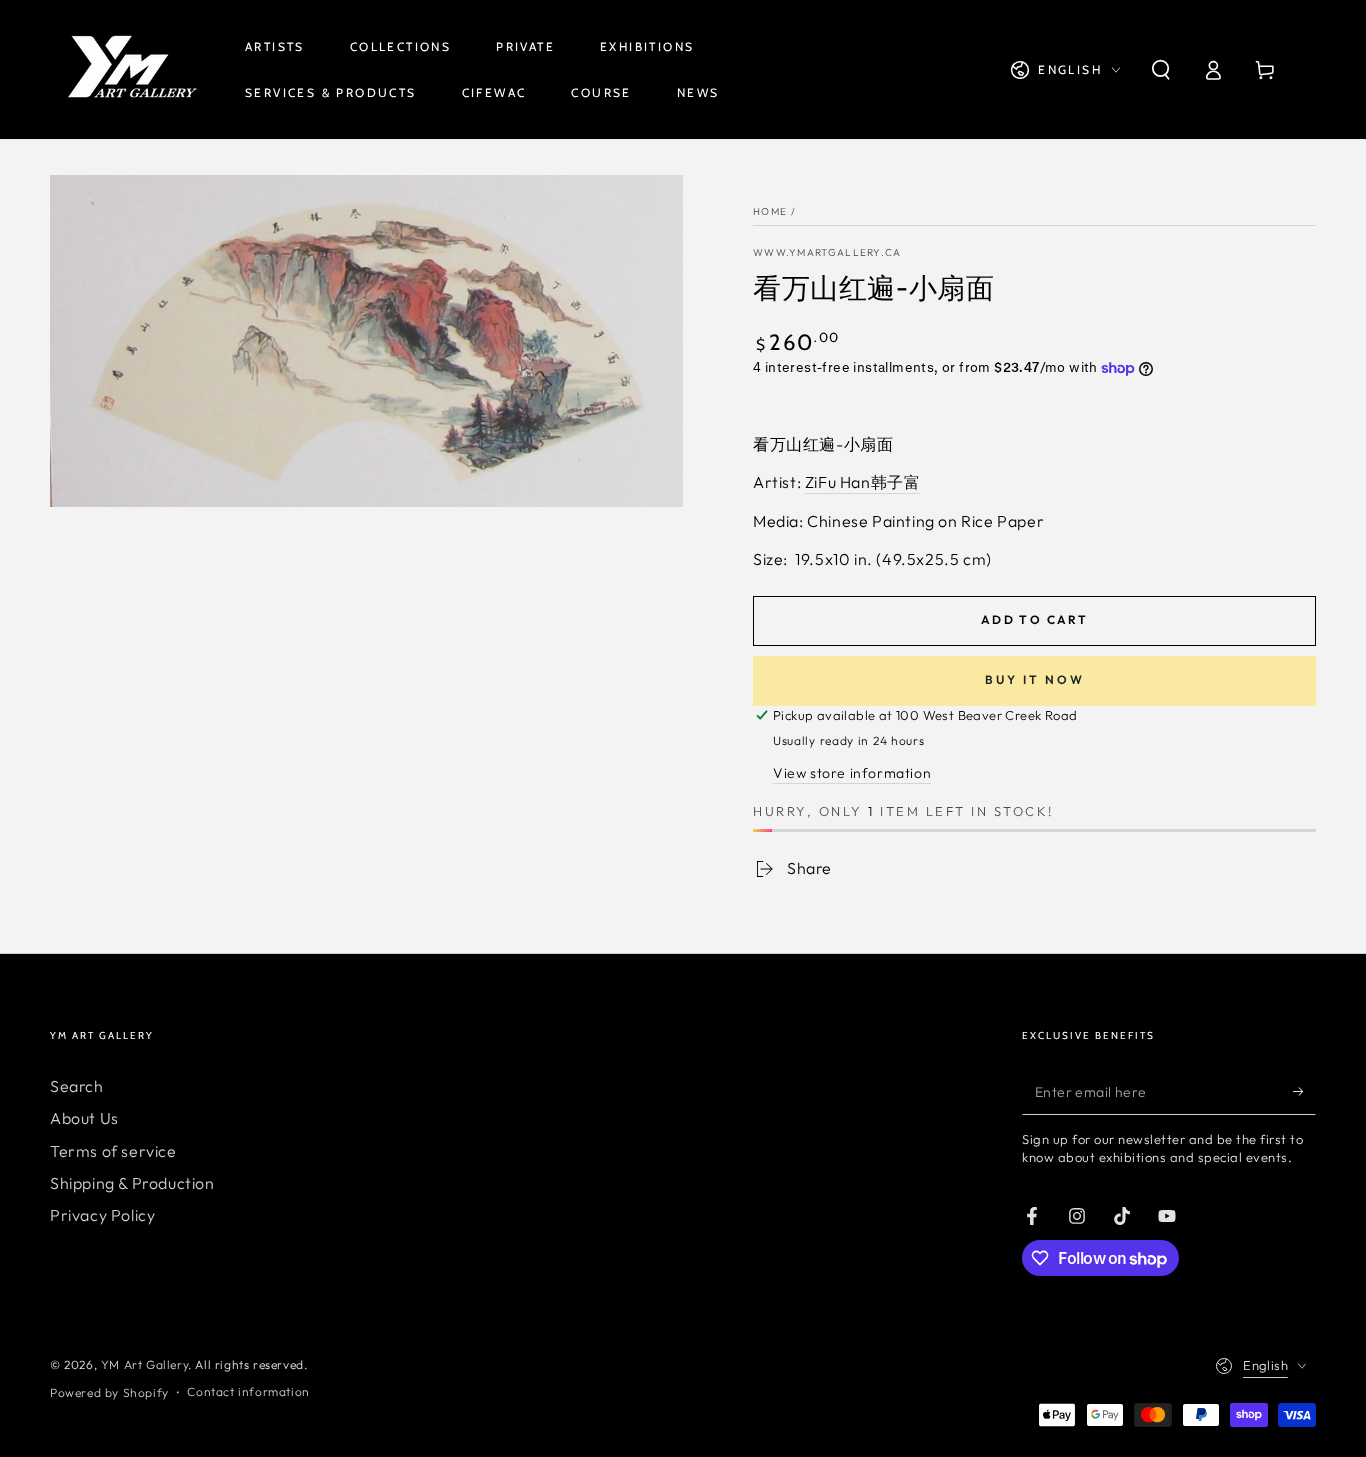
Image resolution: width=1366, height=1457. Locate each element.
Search (77, 1086)
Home (770, 211)
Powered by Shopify (109, 1392)
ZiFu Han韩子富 (863, 482)
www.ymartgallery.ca (827, 252)
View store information (852, 773)
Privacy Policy (102, 1215)
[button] (1161, 70)
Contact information (248, 1391)
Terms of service (113, 1151)
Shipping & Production (132, 1183)
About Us (84, 1118)
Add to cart (1034, 619)
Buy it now (1035, 679)
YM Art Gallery (144, 1364)
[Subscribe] (1304, 1092)
